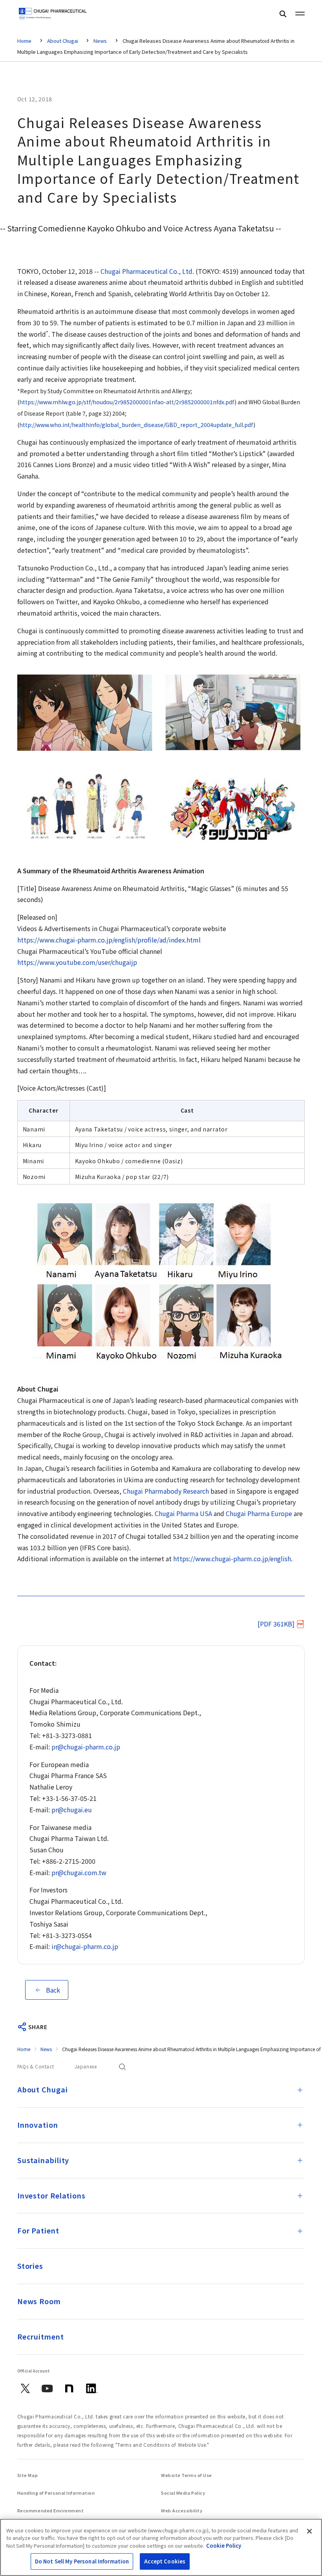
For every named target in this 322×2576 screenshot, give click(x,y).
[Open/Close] (300, 2090)
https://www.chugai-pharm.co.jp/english (232, 1558)
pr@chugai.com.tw (79, 1872)
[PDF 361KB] (276, 1624)
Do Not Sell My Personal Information (82, 2561)
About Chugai (63, 41)
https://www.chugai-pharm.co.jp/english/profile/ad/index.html (109, 940)
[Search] (283, 14)
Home (24, 41)
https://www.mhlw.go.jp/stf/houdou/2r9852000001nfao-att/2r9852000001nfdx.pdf (127, 402)
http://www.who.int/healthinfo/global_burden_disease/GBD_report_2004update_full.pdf (136, 425)
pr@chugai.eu (72, 1810)
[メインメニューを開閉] (300, 13)
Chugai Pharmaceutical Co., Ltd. (147, 271)
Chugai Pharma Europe (259, 1513)
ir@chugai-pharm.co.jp (85, 1946)
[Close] (309, 2531)
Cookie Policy (224, 2546)
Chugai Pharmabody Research (166, 1491)
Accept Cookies (165, 2561)
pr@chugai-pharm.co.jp (86, 1747)
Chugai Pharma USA (183, 1513)
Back (53, 1990)
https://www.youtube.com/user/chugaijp (77, 962)
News (100, 41)
